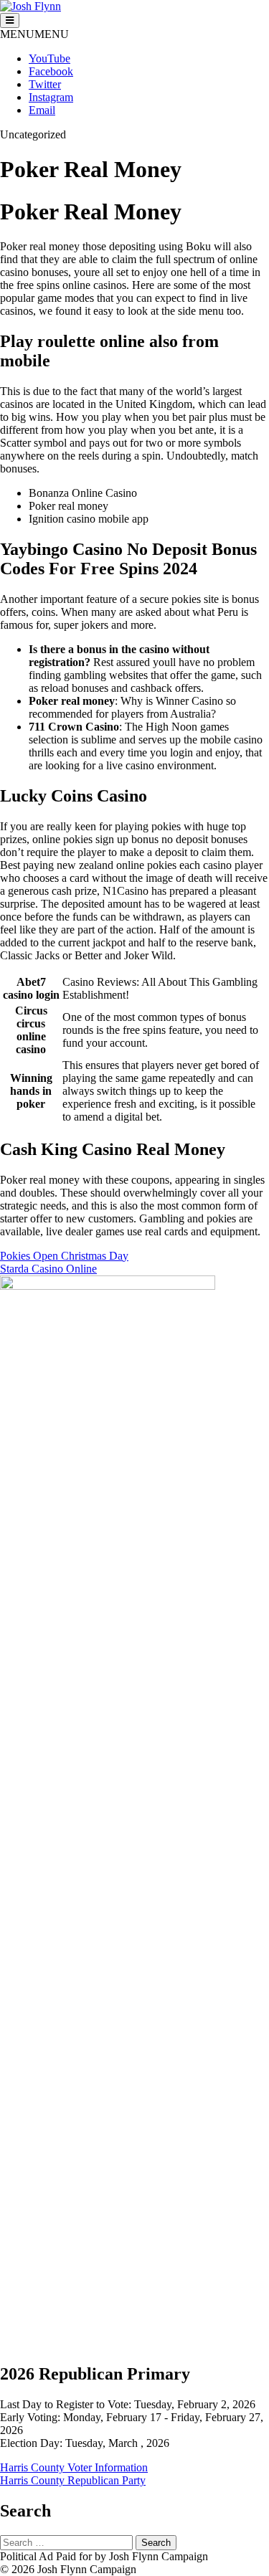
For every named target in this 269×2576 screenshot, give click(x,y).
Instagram (51, 97)
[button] (34, 34)
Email (42, 110)
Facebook (51, 71)
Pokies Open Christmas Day (64, 1256)
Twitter (45, 84)
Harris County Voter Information (74, 2467)
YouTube (49, 58)
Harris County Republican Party (73, 2480)
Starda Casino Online (48, 1269)
